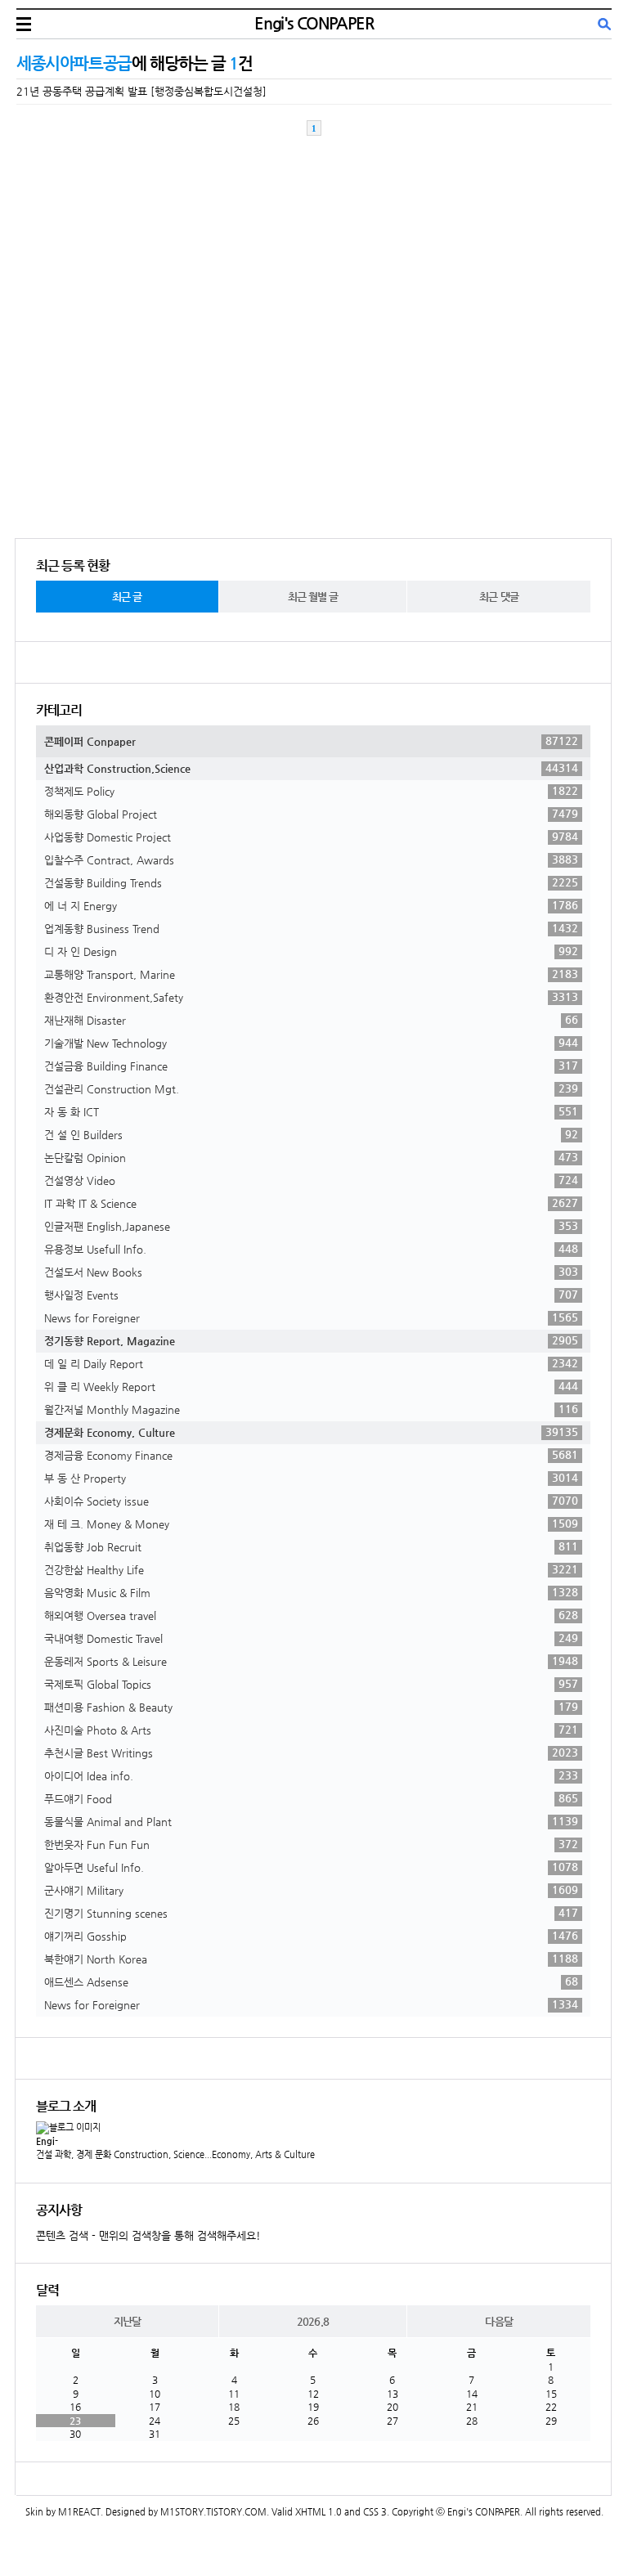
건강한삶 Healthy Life (311, 1569)
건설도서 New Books (311, 1272)
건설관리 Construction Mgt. (311, 1088)
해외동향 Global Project (311, 814)
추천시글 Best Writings (311, 1752)
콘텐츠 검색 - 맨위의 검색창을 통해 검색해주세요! (148, 2235)
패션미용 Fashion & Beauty (311, 1707)
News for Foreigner (311, 1317)
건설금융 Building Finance (311, 1066)
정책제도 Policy (311, 791)
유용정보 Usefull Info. (311, 1249)
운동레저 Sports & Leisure (311, 1661)
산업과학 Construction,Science (311, 768)
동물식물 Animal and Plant (311, 1821)
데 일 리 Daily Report (311, 1363)
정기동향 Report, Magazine (311, 1340)
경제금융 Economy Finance (311, 1455)
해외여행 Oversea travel (311, 1615)
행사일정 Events (311, 1295)
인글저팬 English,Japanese (311, 1226)
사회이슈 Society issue (311, 1501)
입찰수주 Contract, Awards (311, 859)
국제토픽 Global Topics (311, 1684)
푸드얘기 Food (311, 1798)
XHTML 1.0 (318, 2512)
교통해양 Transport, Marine (311, 974)
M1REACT (79, 2512)
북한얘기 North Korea (311, 1959)
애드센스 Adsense (311, 1981)
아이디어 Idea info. (311, 1775)
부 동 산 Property (311, 1478)
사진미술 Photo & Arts (311, 1730)
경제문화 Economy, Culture (311, 1432)
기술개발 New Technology (311, 1043)
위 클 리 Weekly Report (311, 1386)
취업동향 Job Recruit (311, 1546)
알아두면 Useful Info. (311, 1867)
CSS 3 (375, 2512)
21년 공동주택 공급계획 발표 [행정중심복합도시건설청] (141, 91)
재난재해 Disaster (311, 1020)
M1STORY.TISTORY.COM (213, 2512)
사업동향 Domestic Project (311, 837)
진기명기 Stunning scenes (311, 1913)
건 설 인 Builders (311, 1134)
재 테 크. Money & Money (311, 1524)
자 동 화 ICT (311, 1111)
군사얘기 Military (311, 1890)
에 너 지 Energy (311, 905)
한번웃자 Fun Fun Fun (311, 1844)
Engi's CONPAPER (314, 23)
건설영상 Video (311, 1180)
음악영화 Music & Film (311, 1592)
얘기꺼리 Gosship (311, 1936)
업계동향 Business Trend (311, 928)
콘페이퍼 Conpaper (311, 741)
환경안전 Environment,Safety (311, 997)
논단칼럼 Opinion (311, 1157)
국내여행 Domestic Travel (311, 1638)
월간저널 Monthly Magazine (311, 1409)
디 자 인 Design (311, 951)
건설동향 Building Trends (311, 882)
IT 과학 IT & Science (311, 1203)
